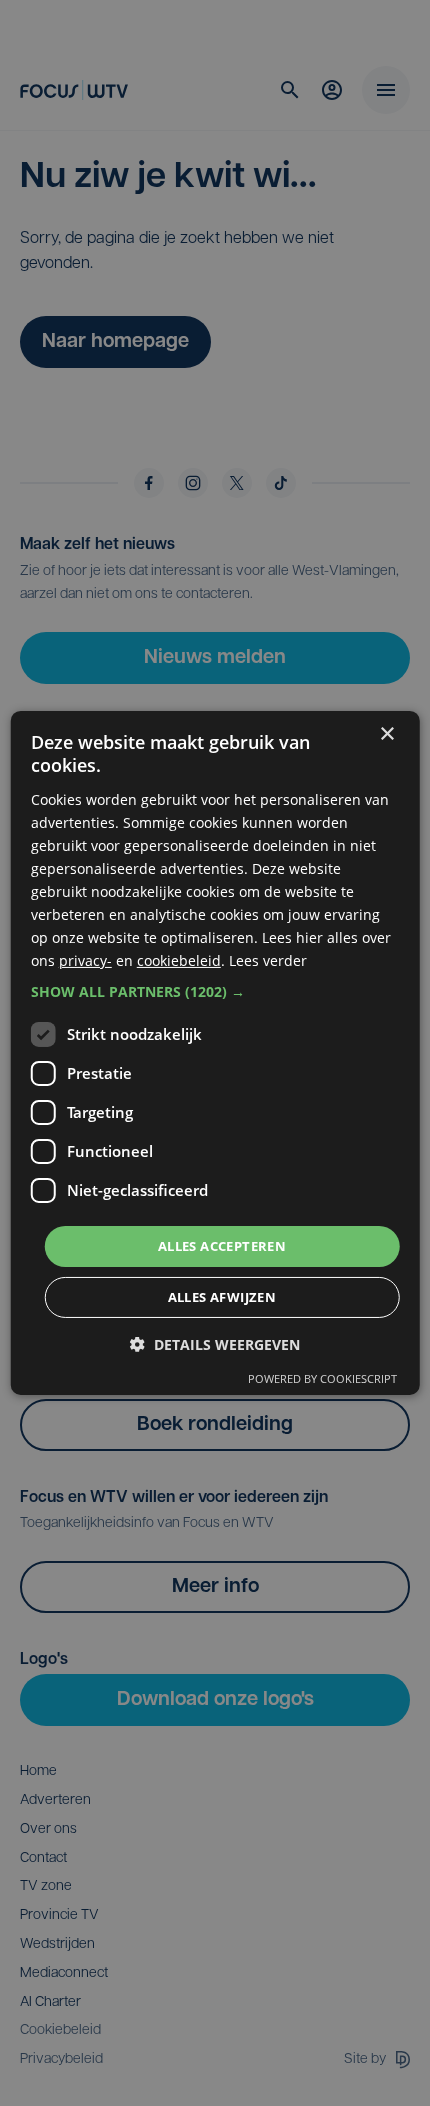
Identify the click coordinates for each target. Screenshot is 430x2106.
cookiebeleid (179, 960)
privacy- (85, 960)
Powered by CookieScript (322, 1378)
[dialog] (215, 1053)
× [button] (386, 734)
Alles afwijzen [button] (222, 1297)
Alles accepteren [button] (222, 1245)
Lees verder (268, 960)
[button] (215, 991)
